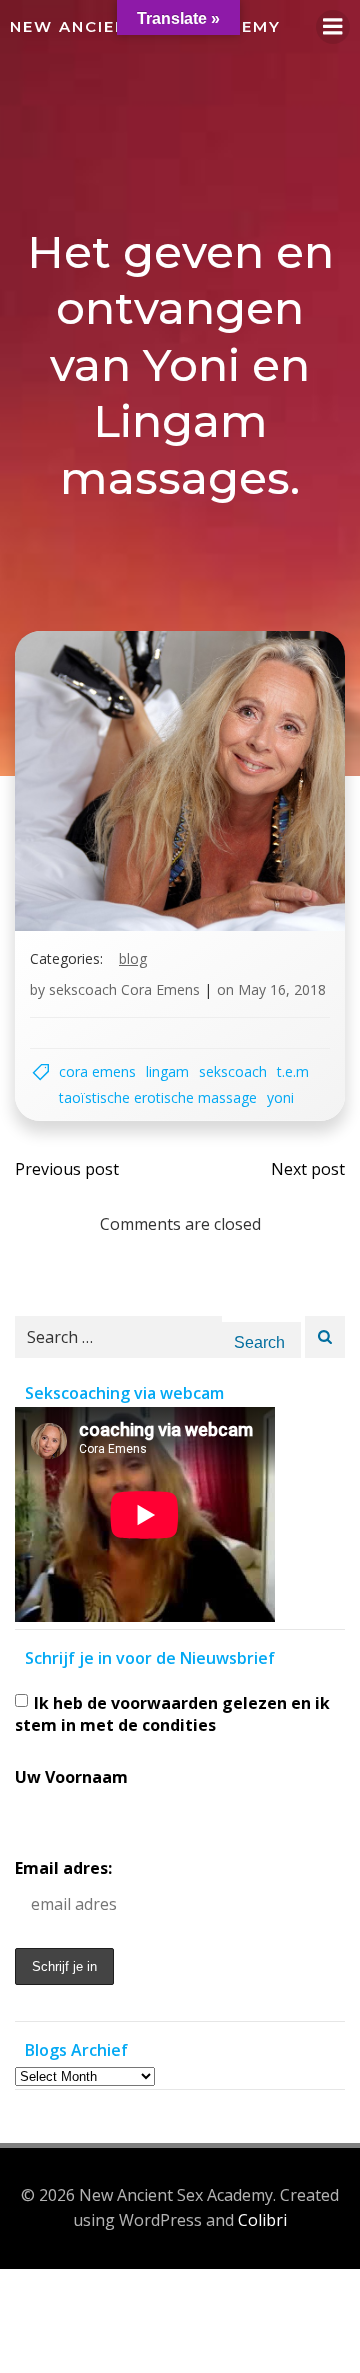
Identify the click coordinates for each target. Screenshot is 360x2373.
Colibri (262, 2220)
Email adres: (63, 1868)
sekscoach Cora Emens (124, 989)
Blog (133, 958)
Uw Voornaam (71, 1777)
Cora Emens (97, 1071)
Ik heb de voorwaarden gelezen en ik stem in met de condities (172, 1714)
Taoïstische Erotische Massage (158, 1097)
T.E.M (293, 1071)
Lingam (167, 1071)
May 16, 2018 (282, 989)
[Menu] (333, 27)
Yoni (280, 1097)
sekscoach (233, 1071)
